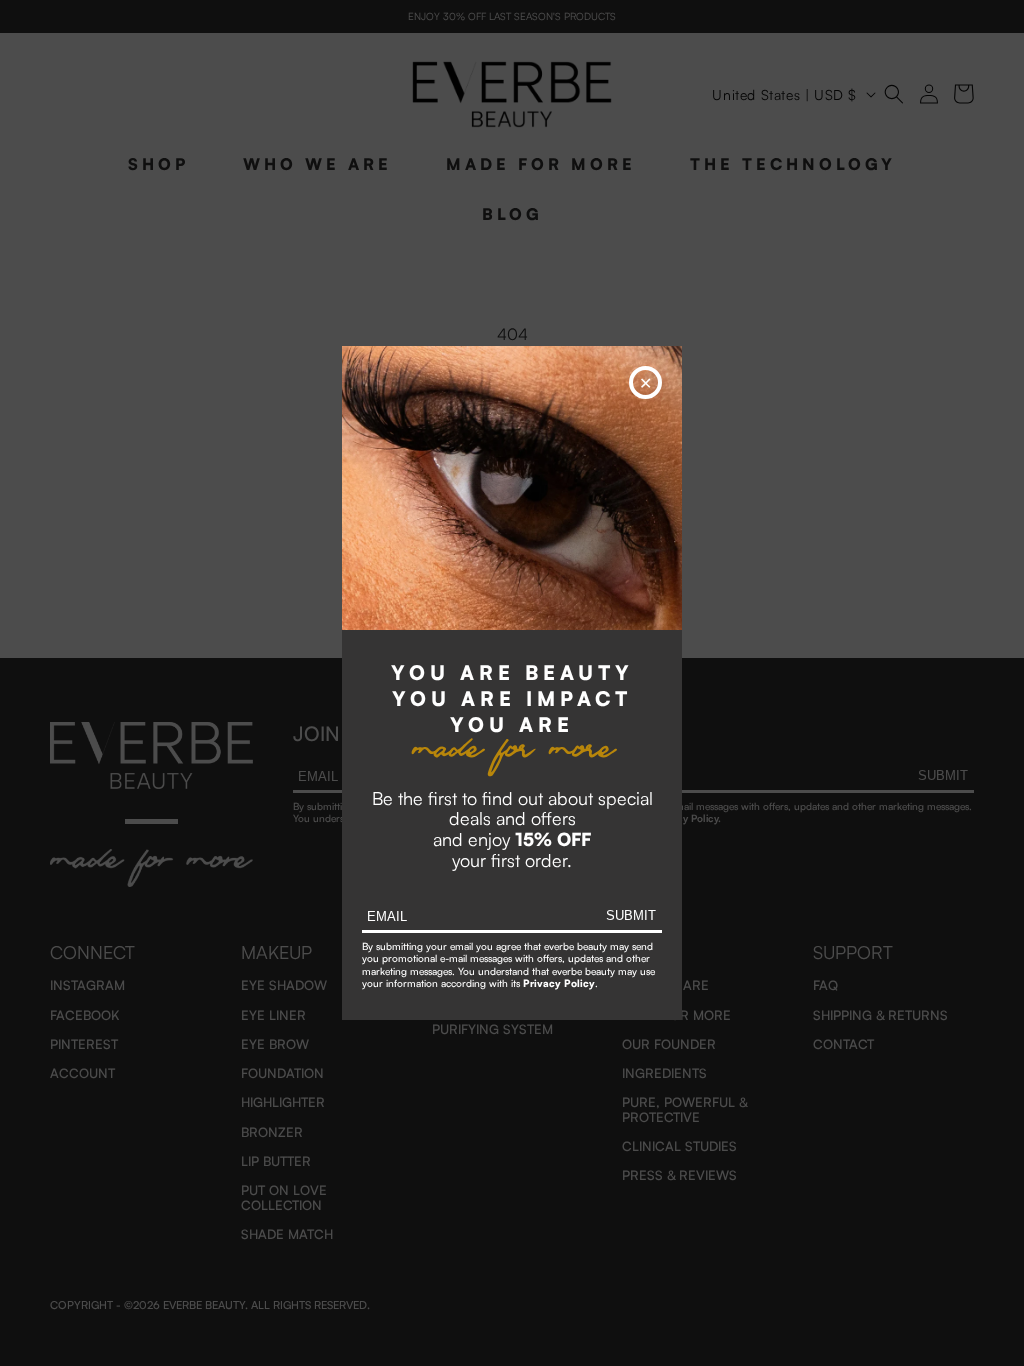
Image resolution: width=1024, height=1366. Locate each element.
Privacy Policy (559, 983)
